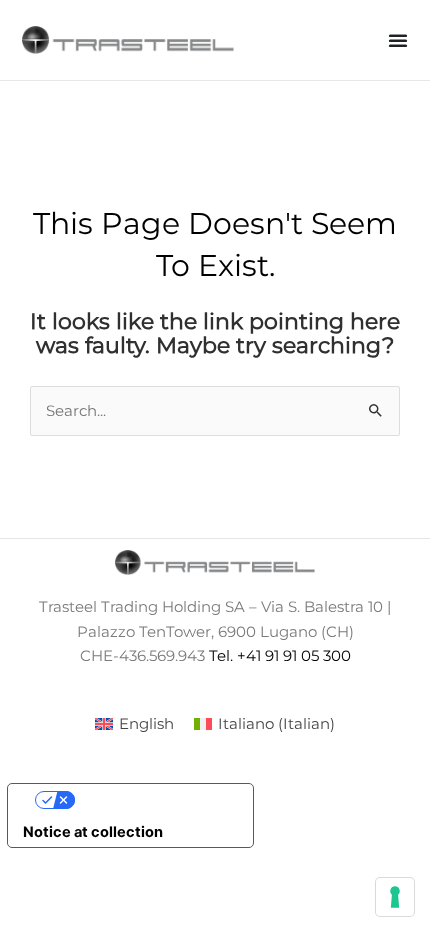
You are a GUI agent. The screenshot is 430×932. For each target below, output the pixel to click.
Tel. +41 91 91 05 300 (280, 656)
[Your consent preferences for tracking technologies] (395, 897)
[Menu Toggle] (398, 40)
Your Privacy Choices (151, 800)
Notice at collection (93, 832)
